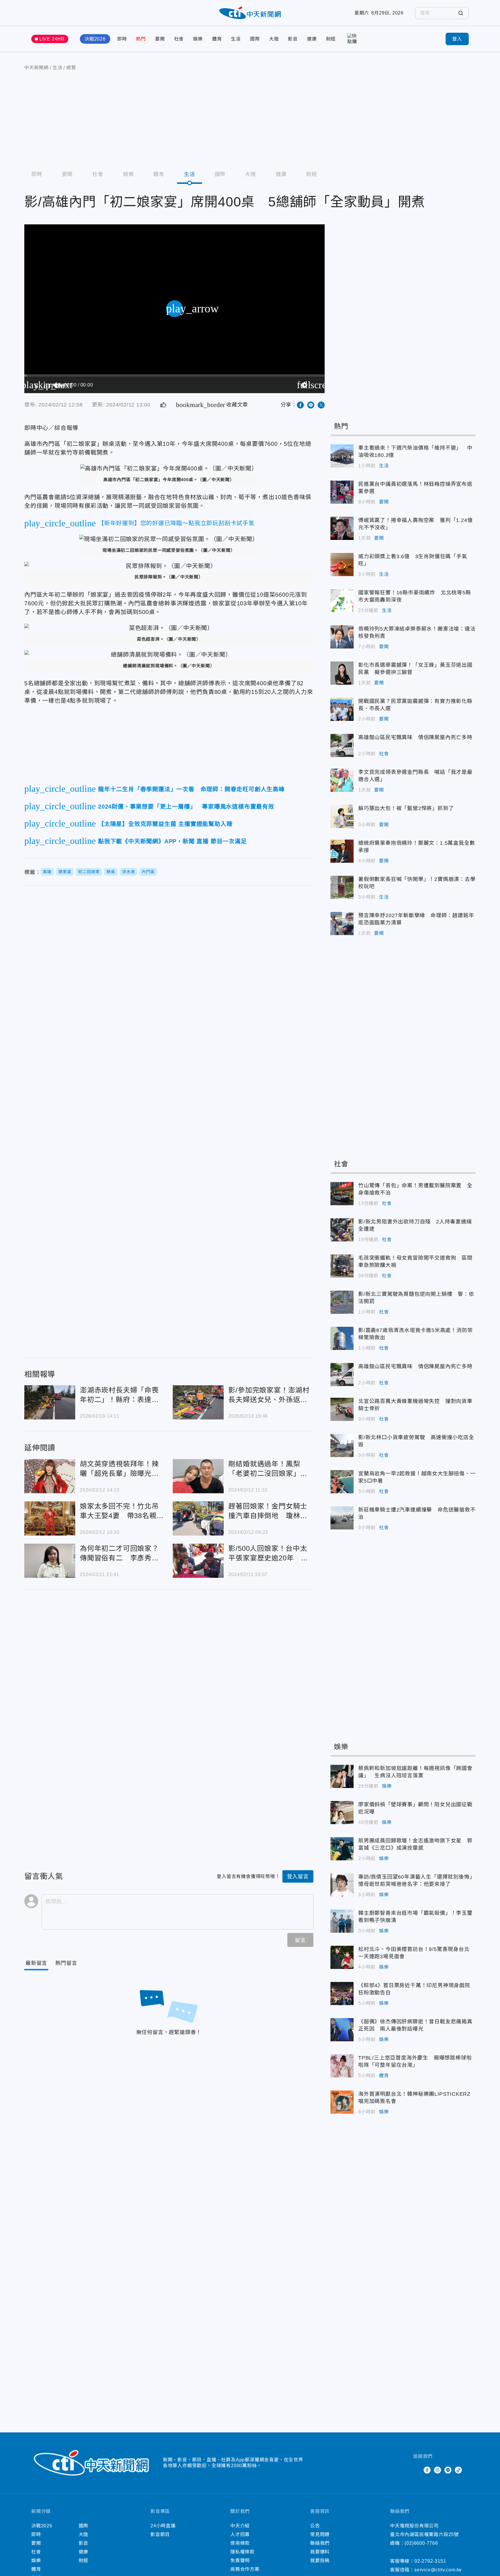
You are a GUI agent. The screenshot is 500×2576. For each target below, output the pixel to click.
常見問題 (320, 2534)
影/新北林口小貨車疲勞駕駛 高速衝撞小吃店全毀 (342, 1445)
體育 (217, 39)
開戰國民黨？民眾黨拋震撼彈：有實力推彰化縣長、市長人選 (342, 709)
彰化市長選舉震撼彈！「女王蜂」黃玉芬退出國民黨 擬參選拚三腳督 (342, 673)
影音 (293, 39)
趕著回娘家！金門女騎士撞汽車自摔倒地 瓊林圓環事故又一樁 (198, 1518)
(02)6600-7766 (421, 2543)
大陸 (274, 39)
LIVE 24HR (52, 39)
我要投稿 (320, 2561)
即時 (122, 39)
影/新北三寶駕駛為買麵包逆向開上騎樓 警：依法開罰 (342, 1302)
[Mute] (57, 385)
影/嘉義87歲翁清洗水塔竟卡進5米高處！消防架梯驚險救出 (342, 1338)
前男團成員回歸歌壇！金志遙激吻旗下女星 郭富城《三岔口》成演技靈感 (342, 1849)
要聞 (160, 39)
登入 (457, 39)
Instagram (437, 2470)
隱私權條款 (242, 2552)
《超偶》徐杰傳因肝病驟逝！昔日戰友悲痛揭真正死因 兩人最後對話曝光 (342, 2030)
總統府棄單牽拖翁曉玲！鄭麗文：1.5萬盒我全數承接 (342, 851)
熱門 (141, 39)
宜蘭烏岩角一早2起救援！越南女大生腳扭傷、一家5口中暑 (342, 1482)
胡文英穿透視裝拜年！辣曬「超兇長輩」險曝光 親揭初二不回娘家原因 (50, 1476)
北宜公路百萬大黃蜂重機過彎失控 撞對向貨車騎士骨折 (342, 1409)
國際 (255, 39)
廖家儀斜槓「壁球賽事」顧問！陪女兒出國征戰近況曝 (342, 1813)
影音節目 (160, 2534)
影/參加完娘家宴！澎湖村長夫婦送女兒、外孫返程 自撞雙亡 (198, 1402)
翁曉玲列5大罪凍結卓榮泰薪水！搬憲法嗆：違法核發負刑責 (342, 637)
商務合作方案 (245, 2569)
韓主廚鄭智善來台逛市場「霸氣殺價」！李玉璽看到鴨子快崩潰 (342, 1921)
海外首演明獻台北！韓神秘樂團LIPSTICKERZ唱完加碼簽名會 (342, 2102)
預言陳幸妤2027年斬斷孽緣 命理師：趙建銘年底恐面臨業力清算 (342, 924)
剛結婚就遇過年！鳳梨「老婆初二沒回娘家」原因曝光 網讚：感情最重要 (198, 1476)
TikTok (458, 2470)
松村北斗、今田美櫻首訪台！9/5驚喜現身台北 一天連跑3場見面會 (342, 1957)
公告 (315, 2526)
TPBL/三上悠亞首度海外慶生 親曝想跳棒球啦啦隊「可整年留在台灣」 (342, 2066)
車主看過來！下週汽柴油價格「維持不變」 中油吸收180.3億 (342, 456)
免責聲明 (240, 2561)
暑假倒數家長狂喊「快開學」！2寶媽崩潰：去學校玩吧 (342, 887)
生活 (236, 39)
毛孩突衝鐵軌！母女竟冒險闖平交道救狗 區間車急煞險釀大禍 (342, 1266)
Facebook (427, 2470)
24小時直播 (163, 2526)
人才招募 (240, 2534)
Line (448, 2470)
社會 (179, 39)
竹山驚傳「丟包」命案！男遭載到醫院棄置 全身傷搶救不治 (342, 1194)
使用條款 (240, 2543)
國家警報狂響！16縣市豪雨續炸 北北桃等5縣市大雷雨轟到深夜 (342, 601)
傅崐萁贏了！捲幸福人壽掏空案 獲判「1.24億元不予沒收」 (342, 528)
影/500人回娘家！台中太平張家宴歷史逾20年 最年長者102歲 (198, 1561)
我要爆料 (320, 2552)
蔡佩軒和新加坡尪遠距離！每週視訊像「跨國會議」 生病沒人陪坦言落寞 (342, 1776)
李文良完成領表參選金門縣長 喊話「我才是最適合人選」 (342, 780)
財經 (331, 39)
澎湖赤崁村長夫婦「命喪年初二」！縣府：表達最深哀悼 (50, 1402)
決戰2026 (95, 39)
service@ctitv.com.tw (438, 2570)
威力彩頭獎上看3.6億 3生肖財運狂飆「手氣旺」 (342, 565)
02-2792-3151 (430, 2561)
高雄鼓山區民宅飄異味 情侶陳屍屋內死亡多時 (342, 745)
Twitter (417, 2470)
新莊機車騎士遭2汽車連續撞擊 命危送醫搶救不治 (342, 1518)
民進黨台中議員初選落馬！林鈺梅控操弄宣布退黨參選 (342, 492)
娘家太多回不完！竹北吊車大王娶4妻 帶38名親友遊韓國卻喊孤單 (50, 1518)
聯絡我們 (320, 2543)
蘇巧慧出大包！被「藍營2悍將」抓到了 (342, 816)
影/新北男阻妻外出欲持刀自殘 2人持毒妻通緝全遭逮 (342, 1230)
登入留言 (298, 1877)
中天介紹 (240, 2526)
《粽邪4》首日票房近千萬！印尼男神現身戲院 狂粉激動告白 (342, 1994)
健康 (312, 39)
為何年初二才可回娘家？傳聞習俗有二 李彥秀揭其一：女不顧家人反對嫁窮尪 (50, 1561)
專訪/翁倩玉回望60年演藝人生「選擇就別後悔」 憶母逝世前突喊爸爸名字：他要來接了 (342, 1885)
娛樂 (198, 39)
